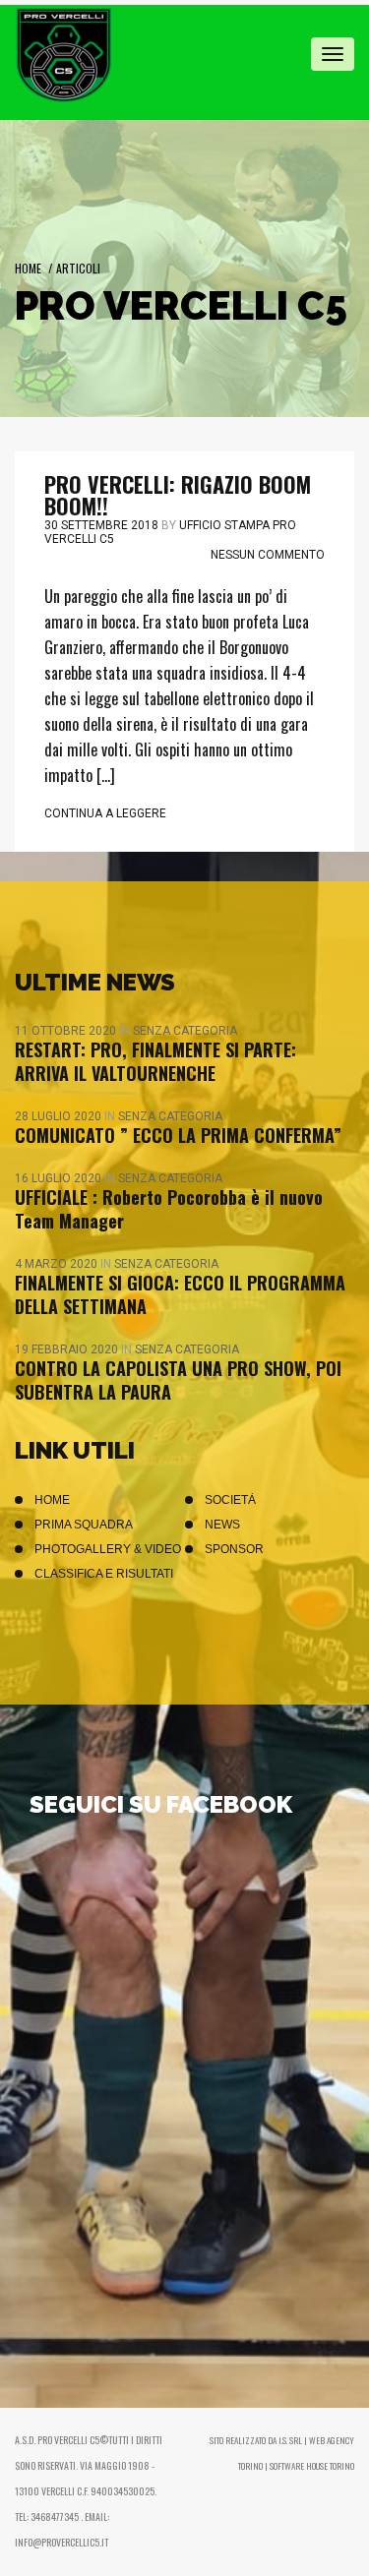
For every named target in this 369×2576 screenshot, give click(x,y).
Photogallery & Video (108, 1549)
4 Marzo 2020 (58, 1264)
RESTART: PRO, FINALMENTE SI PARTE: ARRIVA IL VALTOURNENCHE (155, 1061)
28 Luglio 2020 (60, 1116)
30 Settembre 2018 (101, 525)
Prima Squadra (84, 1525)
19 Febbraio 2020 (68, 1349)
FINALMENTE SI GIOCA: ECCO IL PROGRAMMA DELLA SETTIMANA (180, 1294)
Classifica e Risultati (104, 1574)
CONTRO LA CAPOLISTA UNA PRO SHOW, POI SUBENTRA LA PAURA (178, 1380)
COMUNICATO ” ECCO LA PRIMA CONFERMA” (178, 1135)
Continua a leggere (105, 813)
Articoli (78, 268)
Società (230, 1500)
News (222, 1525)
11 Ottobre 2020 (67, 1031)
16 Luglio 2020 (60, 1178)
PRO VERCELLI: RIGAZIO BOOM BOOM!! (178, 495)
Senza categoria (185, 1031)
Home (28, 268)
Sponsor (234, 1549)
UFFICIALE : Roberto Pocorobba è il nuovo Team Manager (169, 1209)
